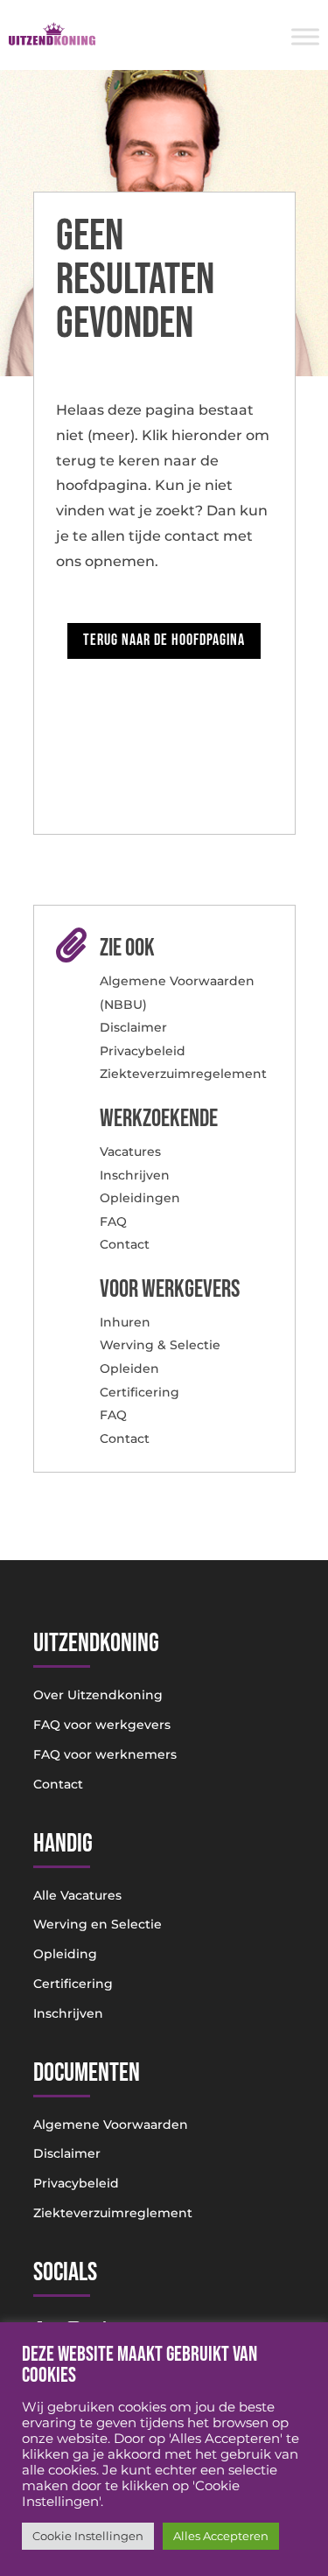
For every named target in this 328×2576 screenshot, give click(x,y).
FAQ (113, 1221)
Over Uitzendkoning (98, 1695)
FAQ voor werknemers (105, 1754)
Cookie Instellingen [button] (88, 2536)
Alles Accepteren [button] (221, 2536)
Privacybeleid (143, 1051)
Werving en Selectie (98, 1924)
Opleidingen (140, 1198)
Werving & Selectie (160, 1345)
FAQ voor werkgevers (102, 1725)
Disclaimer (133, 1027)
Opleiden (129, 1368)
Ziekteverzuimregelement (183, 1074)
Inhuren (125, 1322)
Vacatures (130, 1151)
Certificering (140, 1392)
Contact (125, 1244)
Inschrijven (135, 1175)
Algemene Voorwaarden (111, 2124)
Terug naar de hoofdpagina (164, 640)
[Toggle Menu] (305, 36)
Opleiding (65, 1954)
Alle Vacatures (77, 1895)
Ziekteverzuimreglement (113, 2213)
